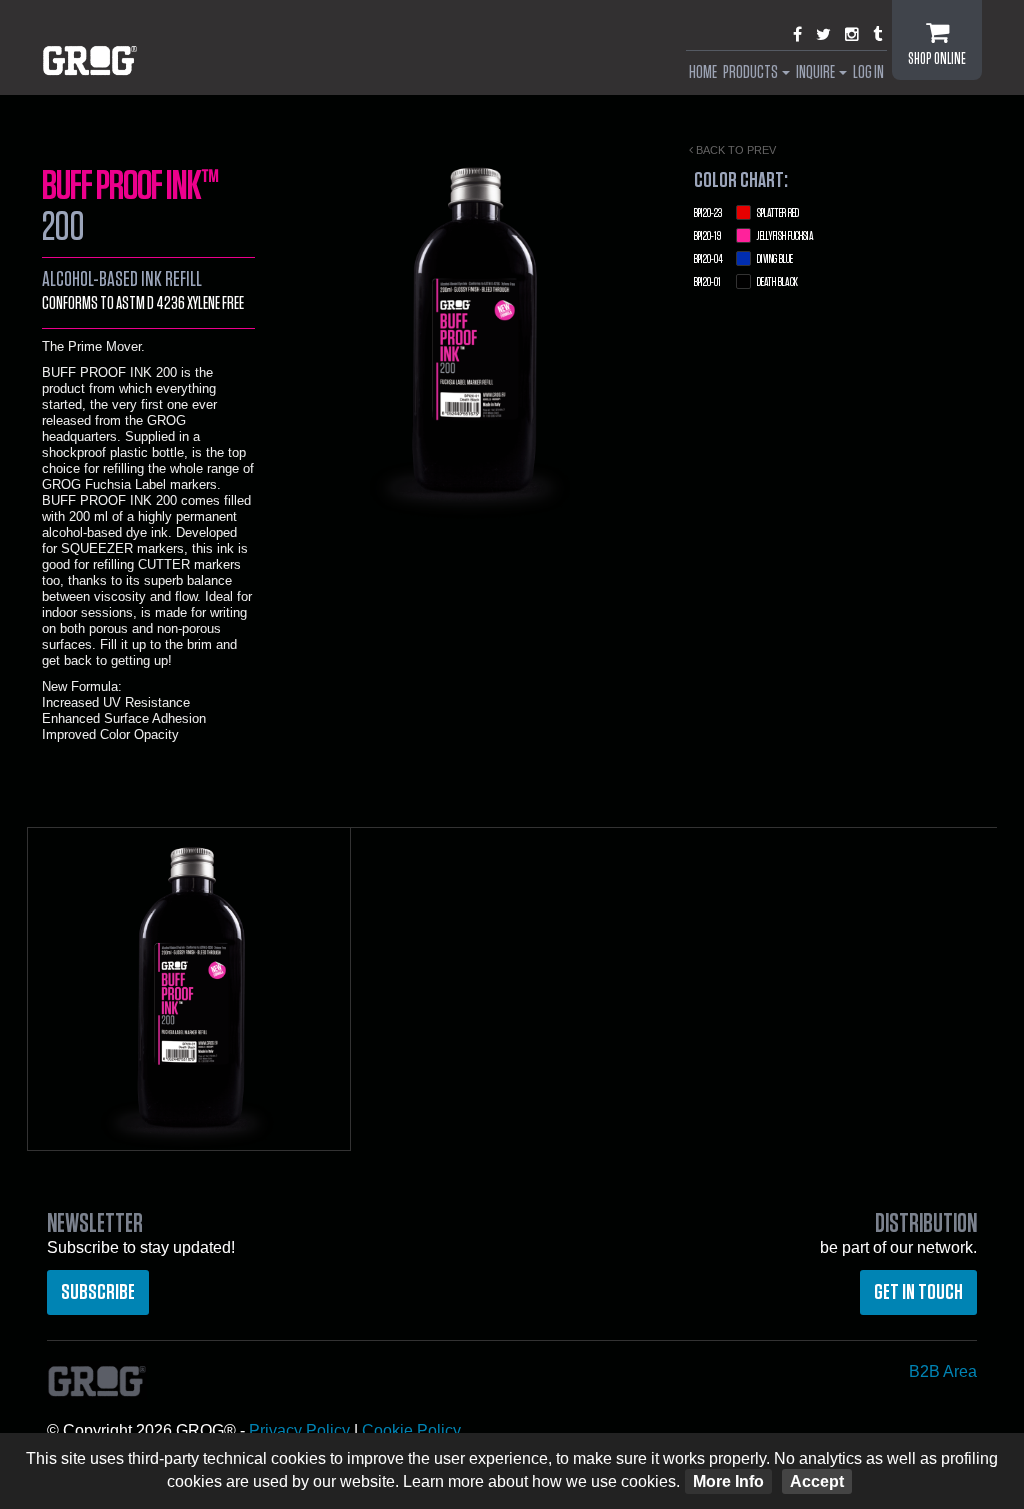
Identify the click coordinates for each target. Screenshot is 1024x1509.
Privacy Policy (299, 1430)
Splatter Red (746, 213)
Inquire (816, 73)
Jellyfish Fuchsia (754, 236)
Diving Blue (743, 259)
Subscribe (98, 1292)
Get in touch (918, 1292)
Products (751, 73)
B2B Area (943, 1371)
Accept (817, 1481)
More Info (728, 1481)
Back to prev (734, 150)
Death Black (746, 282)
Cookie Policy (411, 1430)
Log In (868, 73)
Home (703, 73)
